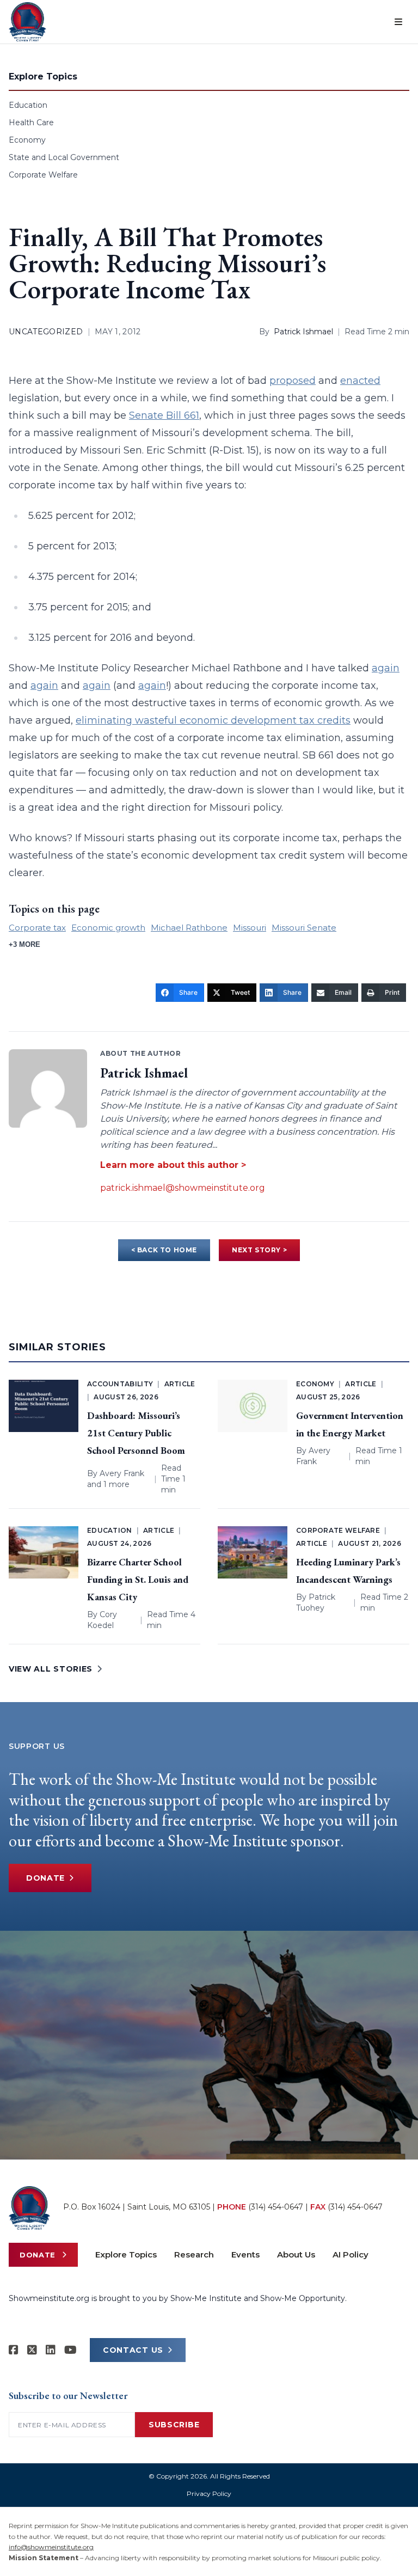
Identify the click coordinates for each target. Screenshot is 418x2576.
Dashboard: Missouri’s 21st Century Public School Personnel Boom (136, 1433)
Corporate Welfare (43, 175)
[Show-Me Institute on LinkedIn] (51, 2350)
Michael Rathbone (189, 928)
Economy (27, 140)
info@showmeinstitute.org (51, 2547)
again (386, 668)
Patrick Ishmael (303, 332)
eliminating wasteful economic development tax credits (213, 720)
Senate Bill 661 (164, 415)
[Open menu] (398, 22)
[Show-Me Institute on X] (32, 2350)
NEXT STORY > (259, 1250)
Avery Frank (122, 1473)
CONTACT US (133, 2350)
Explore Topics (126, 2254)
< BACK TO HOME (164, 1250)
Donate (45, 1878)
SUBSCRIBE (174, 2425)
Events (245, 2254)
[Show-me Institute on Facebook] (14, 2350)
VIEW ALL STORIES (51, 1669)
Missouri (250, 928)
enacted (360, 381)
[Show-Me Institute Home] (27, 22)
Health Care (31, 123)
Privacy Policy (209, 2494)
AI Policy (351, 2254)
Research (194, 2254)
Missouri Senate (304, 928)
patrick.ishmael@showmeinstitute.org (183, 1188)
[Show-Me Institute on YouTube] (70, 2350)
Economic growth (108, 928)
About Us (296, 2254)
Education (28, 105)
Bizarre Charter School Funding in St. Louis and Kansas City (138, 1579)
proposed (293, 381)
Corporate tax (37, 928)
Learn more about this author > (173, 1165)
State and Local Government (64, 157)
